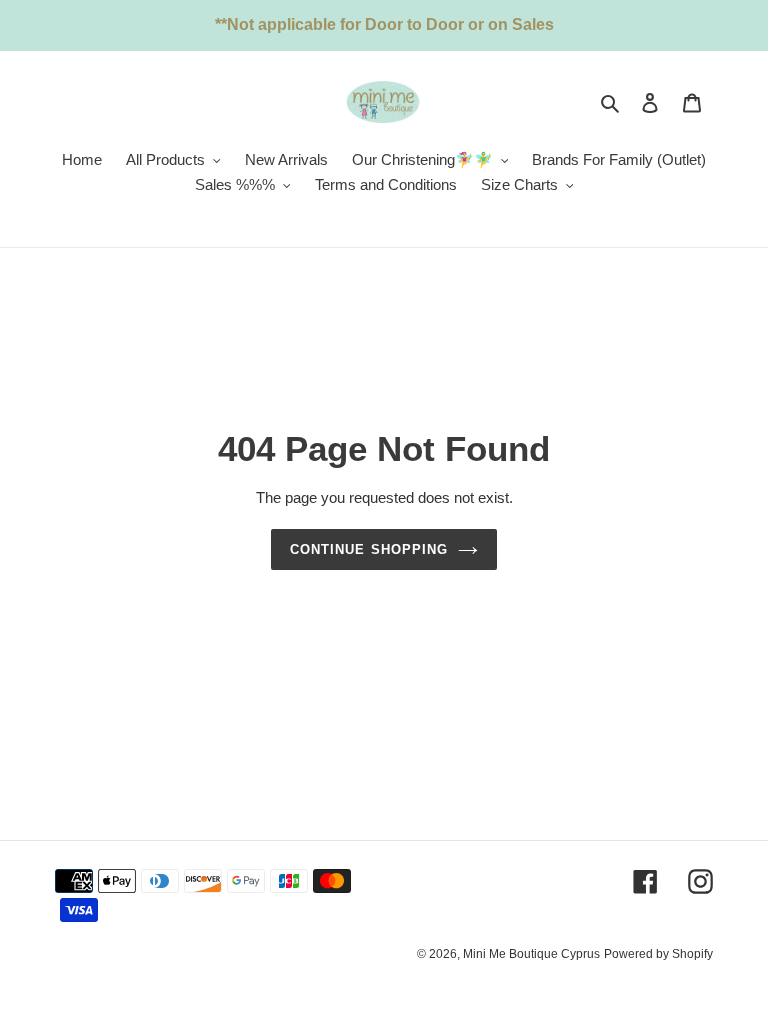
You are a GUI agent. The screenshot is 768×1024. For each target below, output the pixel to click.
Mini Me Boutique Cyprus (531, 954)
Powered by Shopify (658, 954)
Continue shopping (369, 549)
